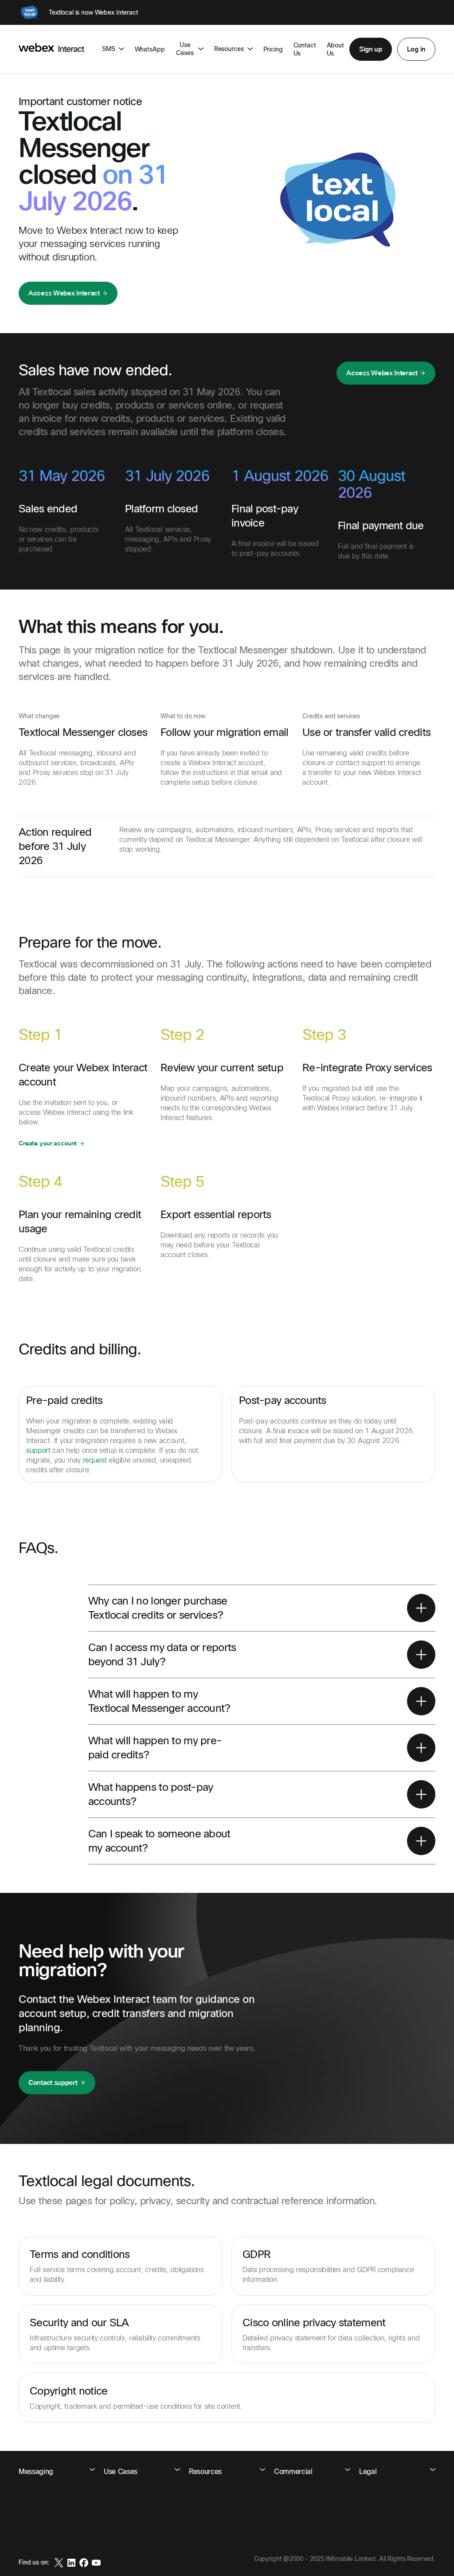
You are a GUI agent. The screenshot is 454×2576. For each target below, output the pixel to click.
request (95, 1460)
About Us (335, 49)
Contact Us (305, 49)
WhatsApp (150, 49)
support (38, 1450)
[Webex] (29, 12)
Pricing (273, 49)
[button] (371, 49)
